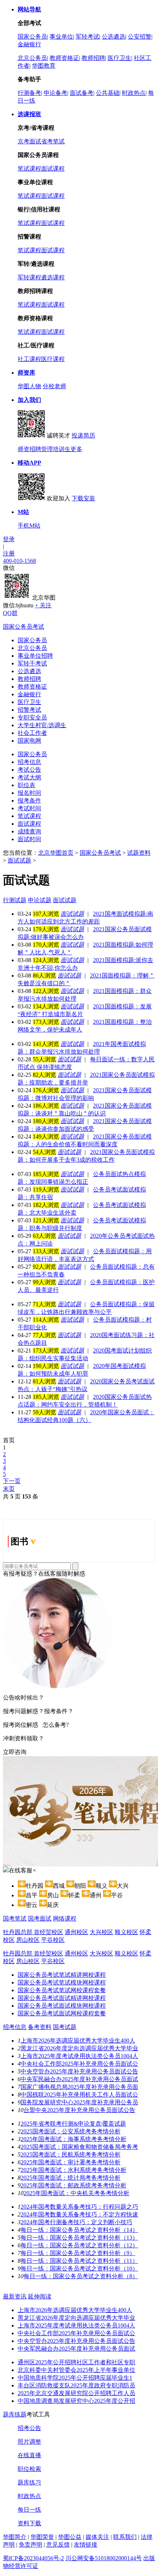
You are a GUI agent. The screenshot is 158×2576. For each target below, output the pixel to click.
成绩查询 (29, 831)
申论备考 (55, 93)
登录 (9, 539)
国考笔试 (15, 1918)
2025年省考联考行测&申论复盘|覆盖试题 (73, 2124)
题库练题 (15, 2414)
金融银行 (29, 44)
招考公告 (29, 2428)
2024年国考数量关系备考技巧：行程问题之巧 (79, 2207)
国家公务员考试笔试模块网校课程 (62, 1982)
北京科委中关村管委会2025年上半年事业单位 (76, 2370)
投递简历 (83, 435)
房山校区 (28, 1940)
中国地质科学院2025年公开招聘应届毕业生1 (75, 2378)
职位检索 (29, 2469)
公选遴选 (114, 37)
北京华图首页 (56, 853)
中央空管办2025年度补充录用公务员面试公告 (79, 2071)
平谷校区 (53, 1940)
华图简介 (15, 2537)
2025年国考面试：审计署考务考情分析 (71, 2162)
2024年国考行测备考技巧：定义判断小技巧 (76, 2222)
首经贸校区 (49, 1932)
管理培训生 (56, 449)
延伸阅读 (40, 2296)
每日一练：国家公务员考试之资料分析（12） (79, 2245)
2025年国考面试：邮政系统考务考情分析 (73, 2185)
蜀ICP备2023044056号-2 (33, 2558)
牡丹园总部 (18, 1932)
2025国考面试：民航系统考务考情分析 (71, 2155)
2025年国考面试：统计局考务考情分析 (71, 2178)
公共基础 (108, 93)
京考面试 (29, 141)
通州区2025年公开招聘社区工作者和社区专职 (76, 2362)
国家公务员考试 (24, 627)
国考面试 (40, 1918)
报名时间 (29, 793)
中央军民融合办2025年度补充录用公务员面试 (79, 2079)
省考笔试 (53, 141)
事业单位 (61, 37)
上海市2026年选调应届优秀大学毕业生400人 (78, 2041)
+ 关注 (43, 605)
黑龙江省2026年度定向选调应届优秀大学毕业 (79, 2048)
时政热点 (134, 93)
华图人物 (29, 386)
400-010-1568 (19, 561)
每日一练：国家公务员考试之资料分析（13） (79, 2238)
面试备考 (82, 93)
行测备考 (29, 93)
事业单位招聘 (35, 656)
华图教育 (44, 66)
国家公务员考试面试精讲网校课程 (62, 1998)
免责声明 (30, 2545)
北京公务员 (32, 58)
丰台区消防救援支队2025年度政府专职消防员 (76, 2385)
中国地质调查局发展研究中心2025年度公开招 (76, 2401)
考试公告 (29, 770)
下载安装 (83, 498)
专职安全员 (32, 717)
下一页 (12, 1481)
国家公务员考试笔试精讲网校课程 (62, 1975)
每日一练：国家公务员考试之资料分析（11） (79, 2261)
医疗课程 (53, 359)
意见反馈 (58, 2545)
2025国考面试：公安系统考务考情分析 (71, 2131)
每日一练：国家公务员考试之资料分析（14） (79, 2230)
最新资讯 (15, 2296)
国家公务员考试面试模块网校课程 (62, 2006)
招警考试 (29, 710)
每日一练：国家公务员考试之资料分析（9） (78, 2253)
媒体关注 (97, 2537)
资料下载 (29, 2523)
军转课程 (29, 277)
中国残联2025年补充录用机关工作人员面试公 (79, 2095)
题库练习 (29, 2482)
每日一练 (29, 2510)
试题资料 (139, 853)
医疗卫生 (119, 58)
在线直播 (29, 2455)
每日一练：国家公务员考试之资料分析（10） (79, 2268)
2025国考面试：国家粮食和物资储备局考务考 (79, 2147)
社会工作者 (32, 733)
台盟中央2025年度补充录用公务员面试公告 (79, 2110)
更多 (76, 449)
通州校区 (76, 1932)
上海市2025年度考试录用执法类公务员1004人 (79, 2056)
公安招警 (140, 37)
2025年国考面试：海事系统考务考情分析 (73, 2139)
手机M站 (29, 526)
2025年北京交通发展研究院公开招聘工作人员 (76, 2393)
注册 (9, 553)
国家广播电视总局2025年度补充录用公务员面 (79, 2087)
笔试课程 (29, 169)
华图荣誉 (42, 2537)
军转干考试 (32, 663)
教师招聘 (93, 58)
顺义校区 (126, 1932)
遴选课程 (53, 277)
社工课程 (29, 359)
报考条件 (29, 801)
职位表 (26, 785)
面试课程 (53, 169)
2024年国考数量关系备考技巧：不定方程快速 (79, 2214)
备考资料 (40, 2027)
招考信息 (29, 762)
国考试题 (65, 2027)
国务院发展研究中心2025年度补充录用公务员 (79, 2102)
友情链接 (86, 2545)
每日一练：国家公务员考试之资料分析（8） (81, 2276)
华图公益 (70, 2537)
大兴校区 (101, 1932)
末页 (9, 1489)
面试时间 (29, 839)
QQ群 (10, 613)
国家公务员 (32, 37)
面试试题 (19, 860)
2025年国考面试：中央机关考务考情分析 (76, 2193)
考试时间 (29, 808)
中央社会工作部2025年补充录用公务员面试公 (79, 2064)
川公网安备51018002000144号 (104, 2558)
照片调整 (29, 2442)
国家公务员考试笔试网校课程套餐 (62, 1990)
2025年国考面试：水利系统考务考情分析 (73, 2170)
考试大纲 (29, 777)
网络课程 (65, 1918)
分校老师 (54, 386)
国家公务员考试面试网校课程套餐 (62, 2013)
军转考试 (87, 37)
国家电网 (29, 741)
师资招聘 (29, 449)
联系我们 (125, 2537)
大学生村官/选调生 (42, 725)
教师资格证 (64, 58)
